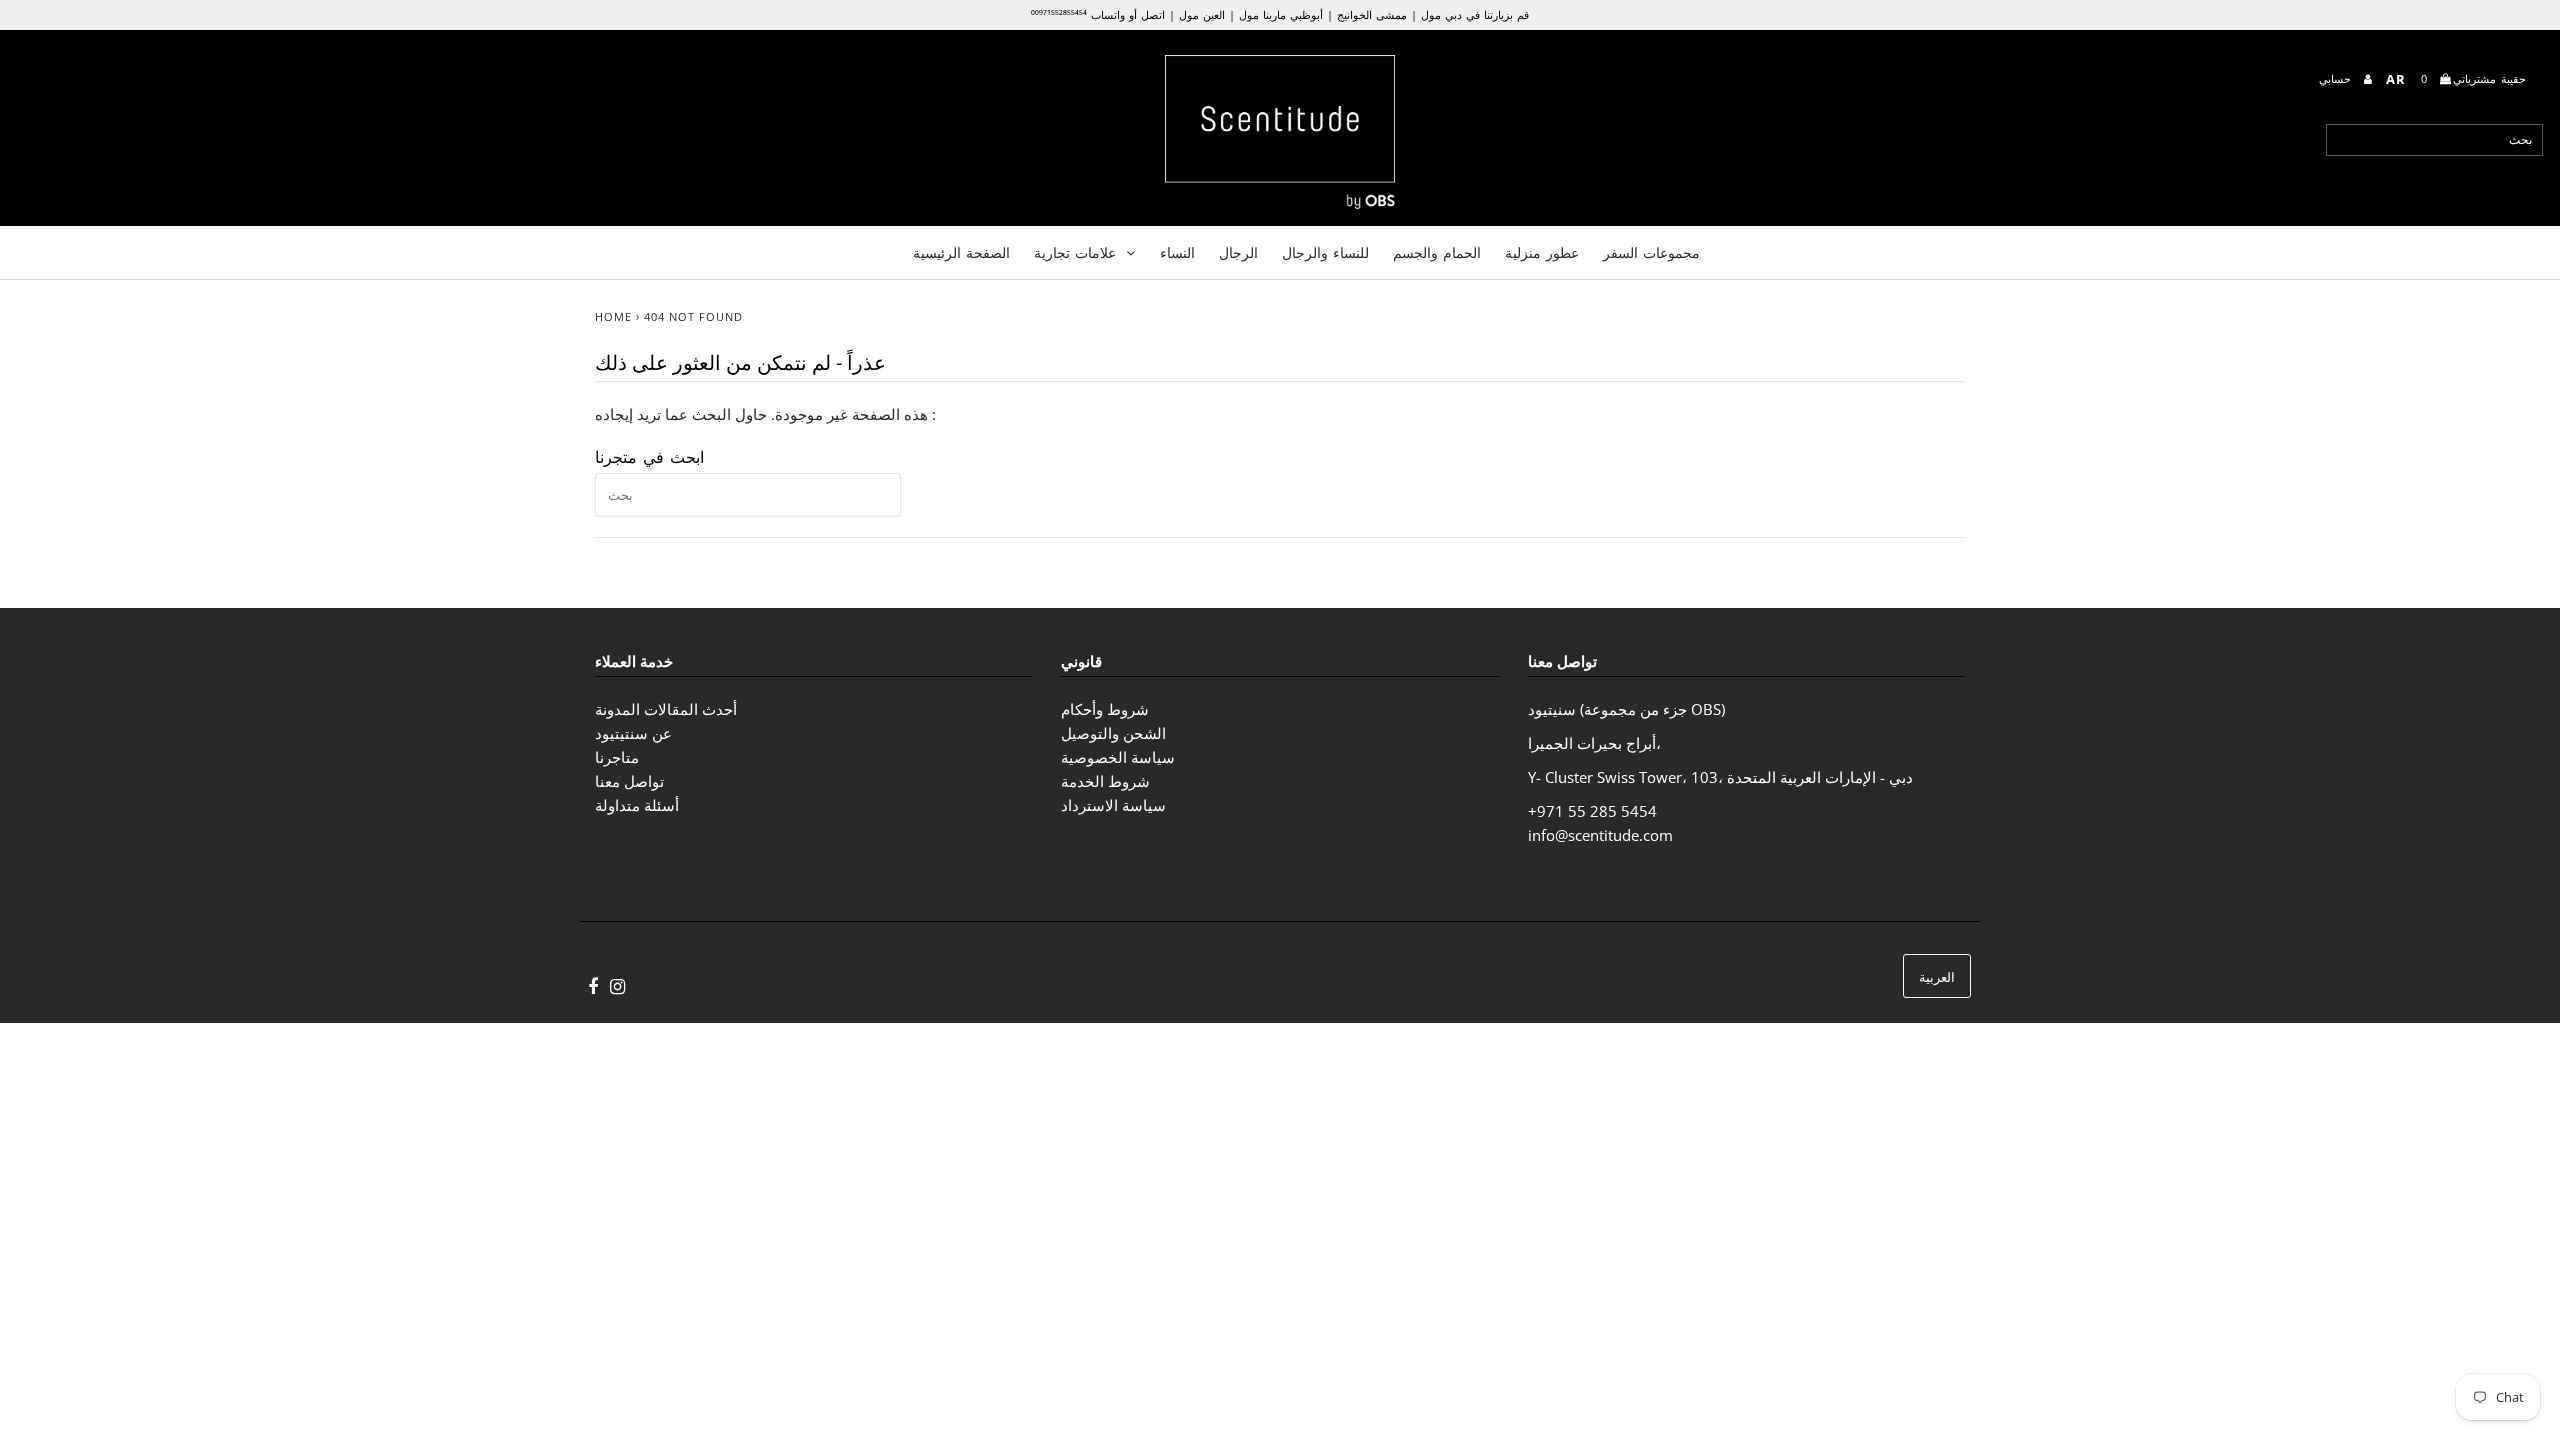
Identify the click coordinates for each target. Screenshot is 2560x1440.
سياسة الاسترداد (1113, 805)
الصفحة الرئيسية (961, 252)
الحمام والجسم (1437, 252)
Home (613, 316)
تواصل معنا (629, 781)
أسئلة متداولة (637, 805)
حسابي (2337, 78)
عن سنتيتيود (633, 733)
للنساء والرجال (1325, 252)
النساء (1177, 252)
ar (2396, 79)
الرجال (1238, 252)
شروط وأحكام (1105, 709)
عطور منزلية (1542, 252)
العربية (1937, 977)
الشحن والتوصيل (1113, 733)
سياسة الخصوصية (1118, 757)
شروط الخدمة (1105, 781)
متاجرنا (617, 757)
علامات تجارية (1075, 252)
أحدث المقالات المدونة (666, 709)
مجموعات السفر (1651, 252)
